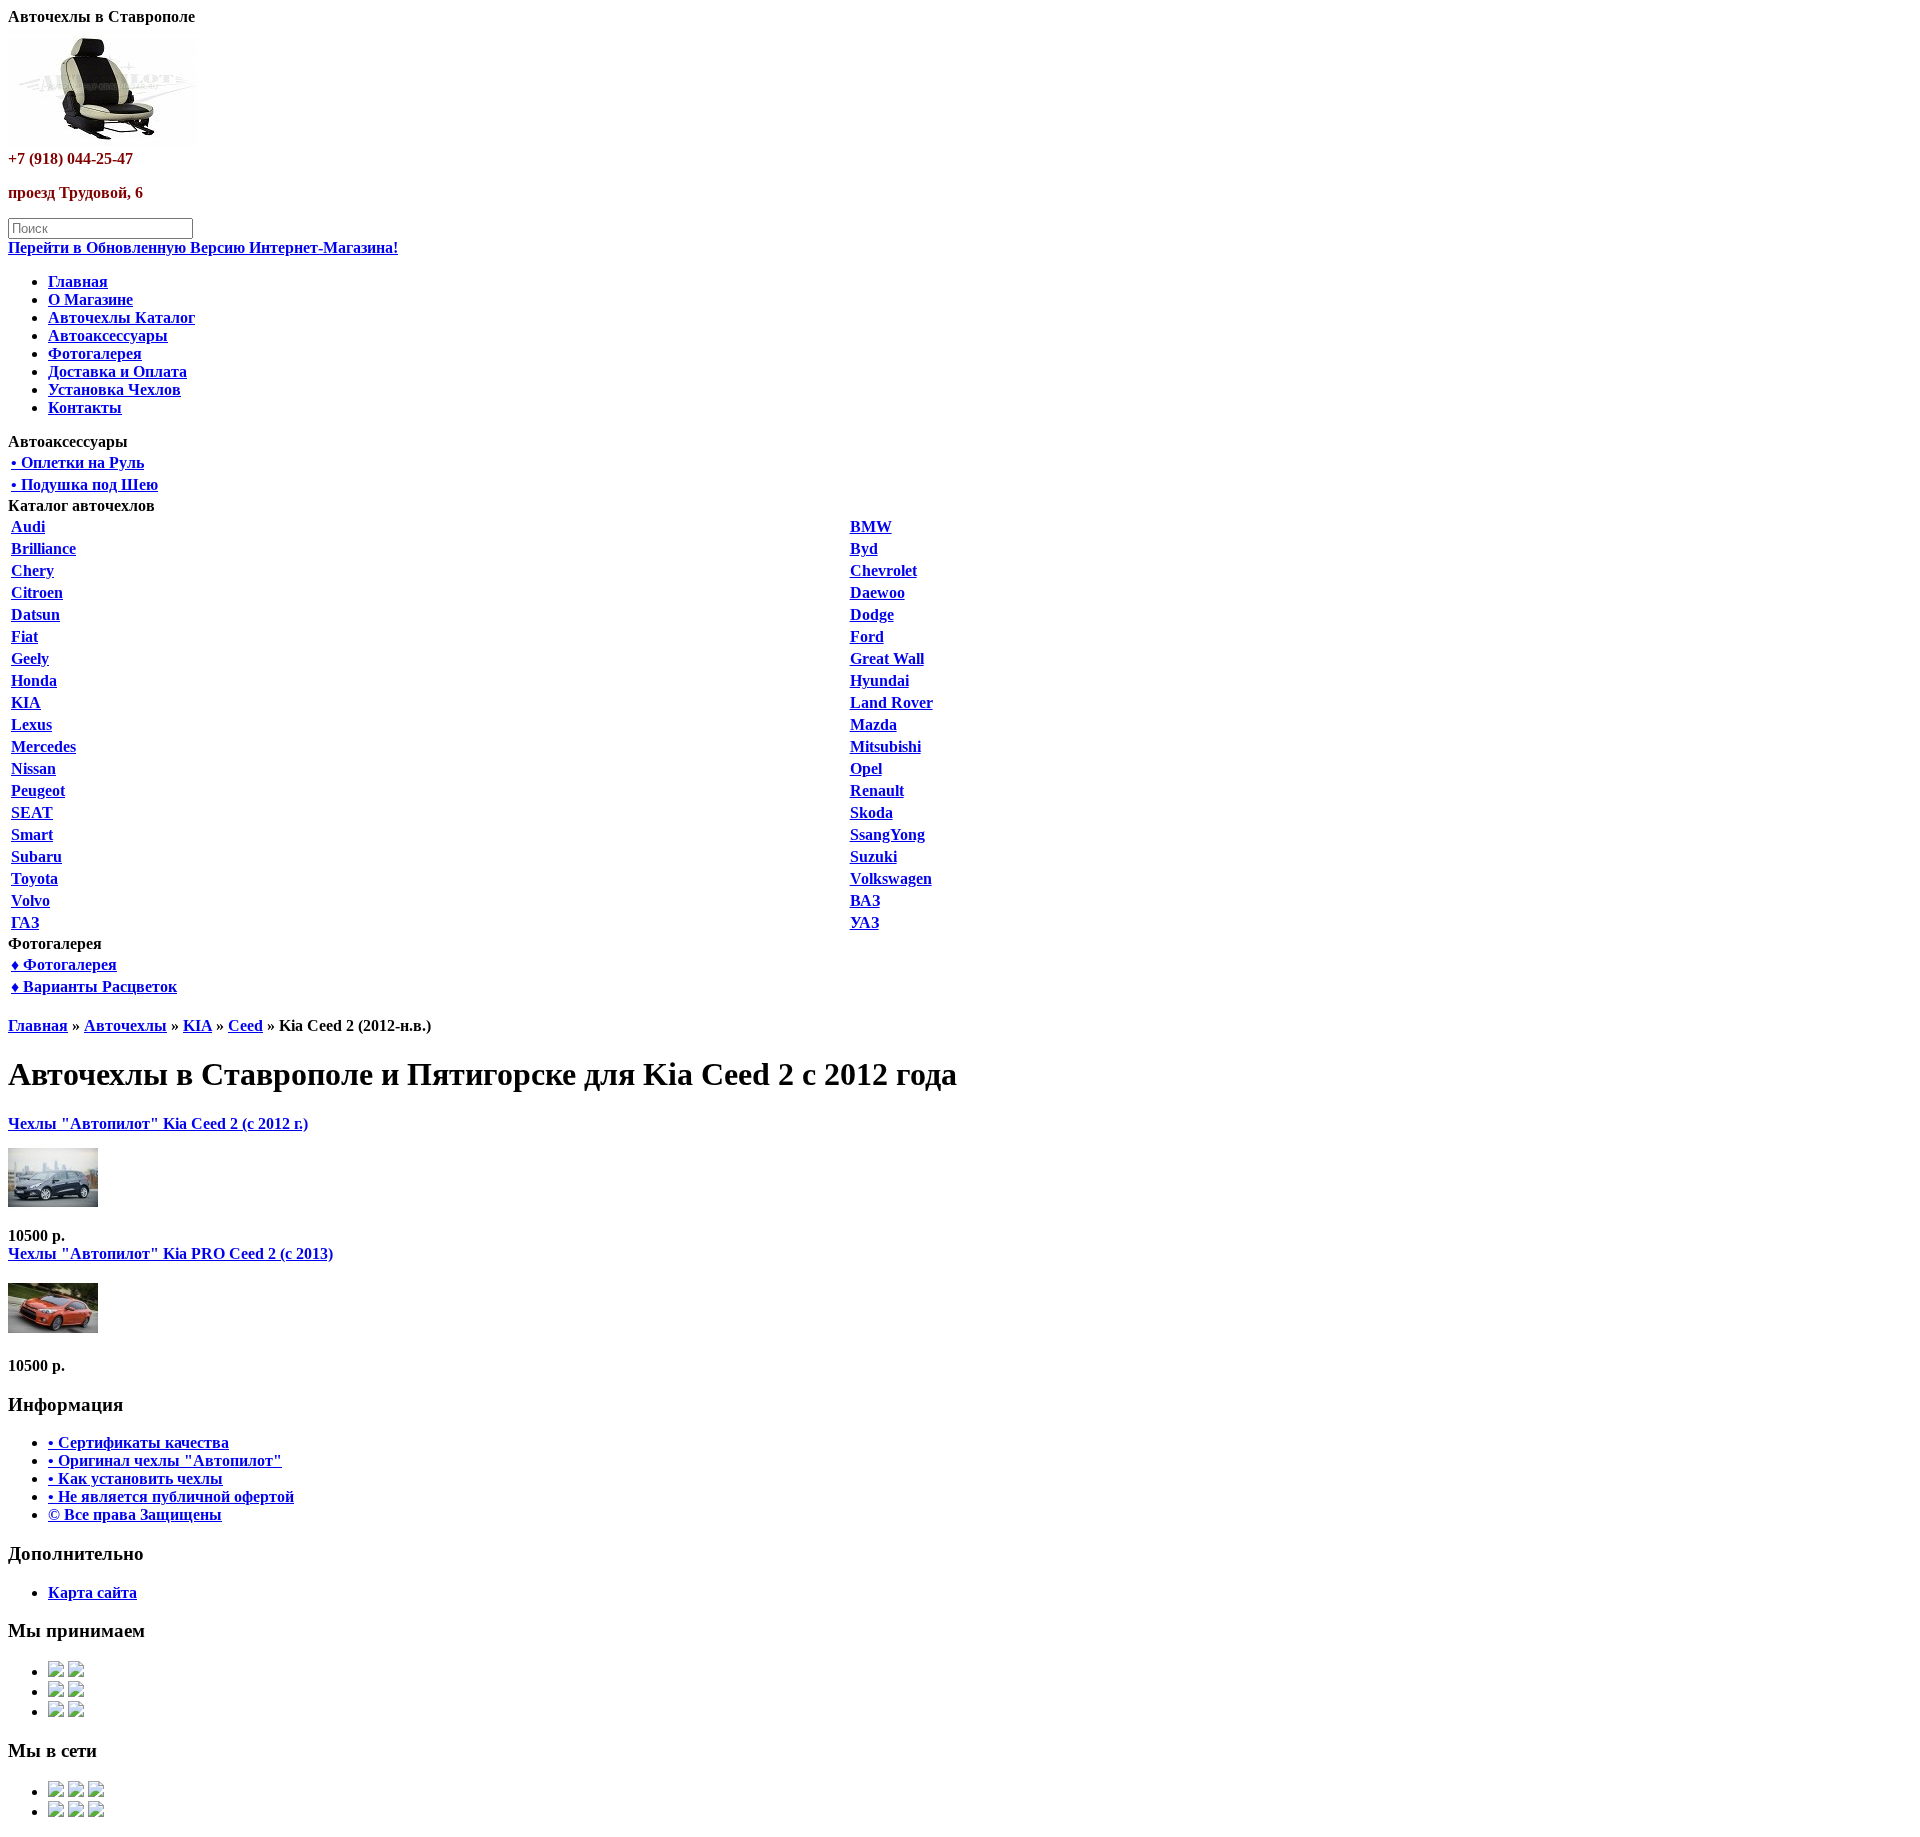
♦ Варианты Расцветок (94, 986)
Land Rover (891, 702)
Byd (864, 548)
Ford (867, 636)
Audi (28, 526)
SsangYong (887, 834)
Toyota (34, 878)
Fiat (24, 636)
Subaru (36, 856)
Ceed (245, 1025)
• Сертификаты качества (138, 1442)
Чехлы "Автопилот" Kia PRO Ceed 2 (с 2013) (170, 1253)
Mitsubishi (885, 746)
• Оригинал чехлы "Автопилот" (165, 1460)
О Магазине (90, 299)
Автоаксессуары (108, 335)
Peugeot (38, 790)
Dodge (872, 614)
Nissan (33, 768)
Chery (32, 570)
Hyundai (879, 680)
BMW (871, 526)
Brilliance (43, 548)
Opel (866, 768)
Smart (32, 834)
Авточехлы (125, 1025)
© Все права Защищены (135, 1514)
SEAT (32, 812)
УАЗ (864, 922)
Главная (78, 281)
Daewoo (877, 592)
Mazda (873, 724)
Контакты (85, 407)
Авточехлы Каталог (121, 317)
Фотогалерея (95, 353)
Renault (877, 790)
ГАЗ (25, 922)
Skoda (871, 812)
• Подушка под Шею (84, 484)
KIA (26, 702)
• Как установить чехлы (135, 1478)
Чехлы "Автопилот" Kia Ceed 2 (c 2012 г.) (158, 1123)
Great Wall (887, 658)
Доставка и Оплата (117, 371)
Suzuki (873, 856)
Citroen (37, 592)
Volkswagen (891, 878)
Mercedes (43, 746)
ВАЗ (865, 900)
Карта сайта (92, 1592)
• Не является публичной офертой (171, 1496)
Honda (34, 680)
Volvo (30, 900)
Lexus (31, 724)
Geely (30, 658)
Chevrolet (883, 570)
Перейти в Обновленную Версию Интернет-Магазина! (203, 247)
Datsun (35, 614)
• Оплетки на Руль (77, 462)
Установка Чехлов (114, 389)
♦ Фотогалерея (64, 964)
